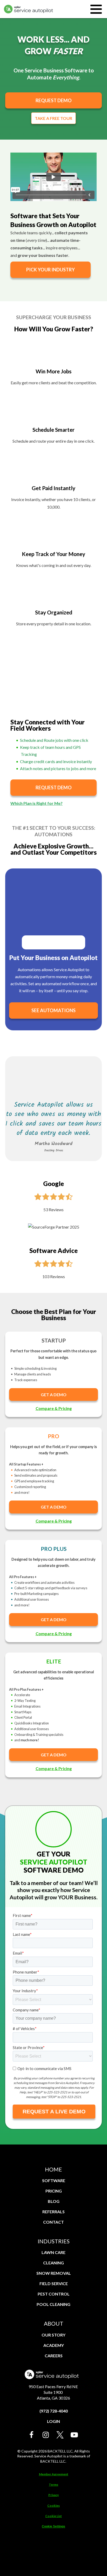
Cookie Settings (53, 2526)
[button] (32, 2435)
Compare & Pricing (54, 1408)
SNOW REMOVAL (54, 2273)
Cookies (53, 2506)
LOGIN (53, 2421)
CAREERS (54, 2356)
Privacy (53, 2495)
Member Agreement (54, 2474)
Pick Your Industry (51, 270)
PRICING (54, 2191)
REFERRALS (53, 2212)
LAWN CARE (53, 2252)
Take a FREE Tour (53, 118)
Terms (53, 2485)
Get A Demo (54, 1395)
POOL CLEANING (53, 2304)
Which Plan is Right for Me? (36, 803)
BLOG (54, 2201)
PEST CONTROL (54, 2294)
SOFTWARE (54, 2180)
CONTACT (53, 2222)
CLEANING (53, 2263)
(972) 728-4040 (54, 2411)
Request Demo (54, 100)
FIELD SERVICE (54, 2283)
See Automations (53, 1010)
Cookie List (53, 2516)
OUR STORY (53, 2335)
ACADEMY (54, 2345)
